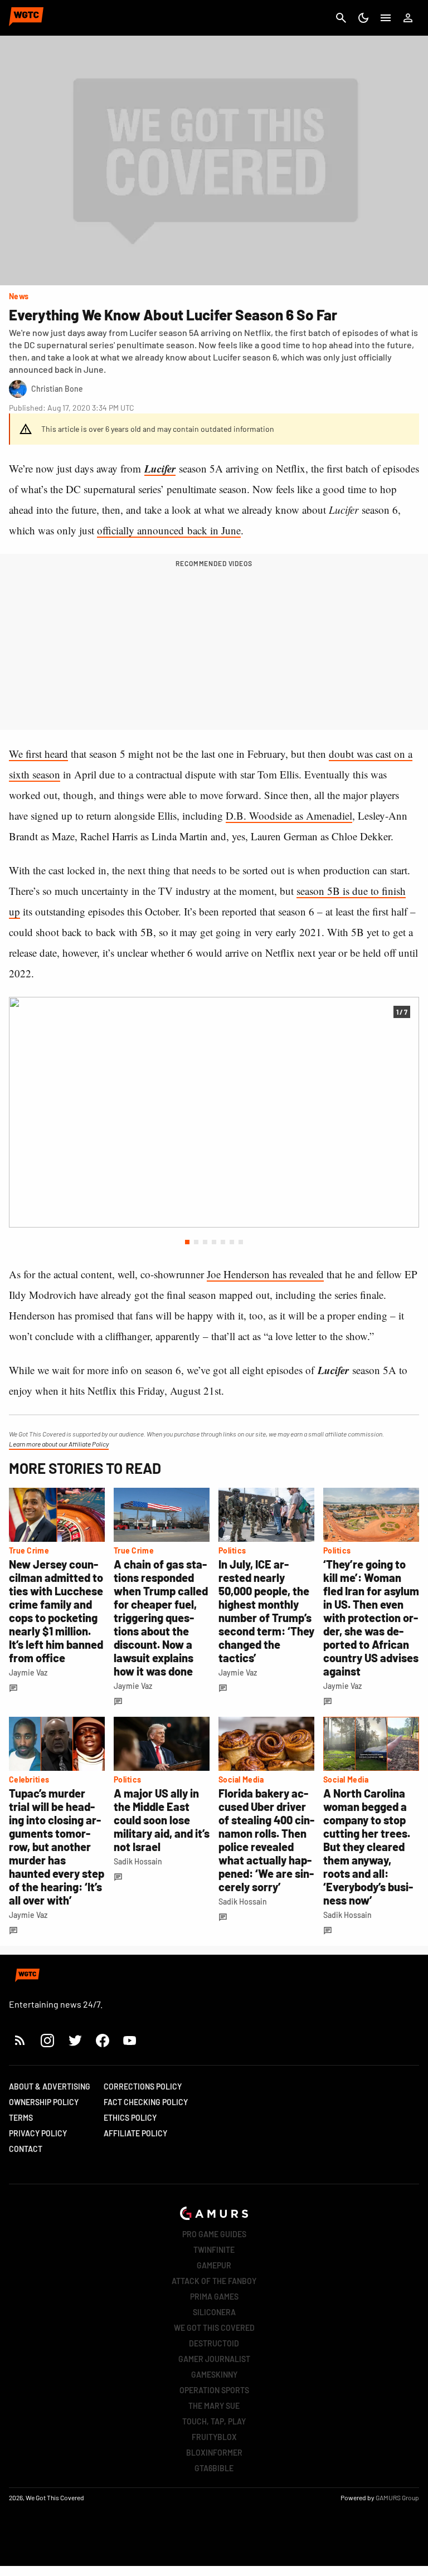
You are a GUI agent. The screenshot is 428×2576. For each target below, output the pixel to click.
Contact (26, 2149)
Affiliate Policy (135, 2133)
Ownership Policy (44, 2102)
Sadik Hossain (138, 1861)
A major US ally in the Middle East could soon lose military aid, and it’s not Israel (162, 1820)
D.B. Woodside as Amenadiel (289, 815)
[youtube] (130, 2040)
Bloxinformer (214, 2453)
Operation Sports (214, 2390)
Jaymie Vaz (28, 1672)
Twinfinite (214, 2250)
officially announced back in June (169, 530)
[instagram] (47, 2040)
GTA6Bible (214, 2468)
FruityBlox (214, 2437)
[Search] (341, 18)
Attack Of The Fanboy (214, 2281)
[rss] (20, 2040)
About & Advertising (50, 2086)
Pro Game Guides (214, 2234)
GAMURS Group (397, 2497)
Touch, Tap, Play (214, 2421)
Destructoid (214, 2343)
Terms (21, 2118)
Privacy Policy (38, 2133)
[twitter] (75, 2040)
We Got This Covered (214, 2328)
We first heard (38, 754)
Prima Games (214, 2297)
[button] (187, 1242)
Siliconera (214, 2312)
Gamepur (214, 2265)
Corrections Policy (143, 2086)
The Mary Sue (214, 2406)
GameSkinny (214, 2375)
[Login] (408, 18)
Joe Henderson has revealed (265, 1274)
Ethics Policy (130, 2118)
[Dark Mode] (363, 18)
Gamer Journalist (214, 2359)
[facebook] (102, 2040)
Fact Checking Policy (146, 2102)
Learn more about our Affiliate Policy (59, 1444)
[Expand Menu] (386, 18)
